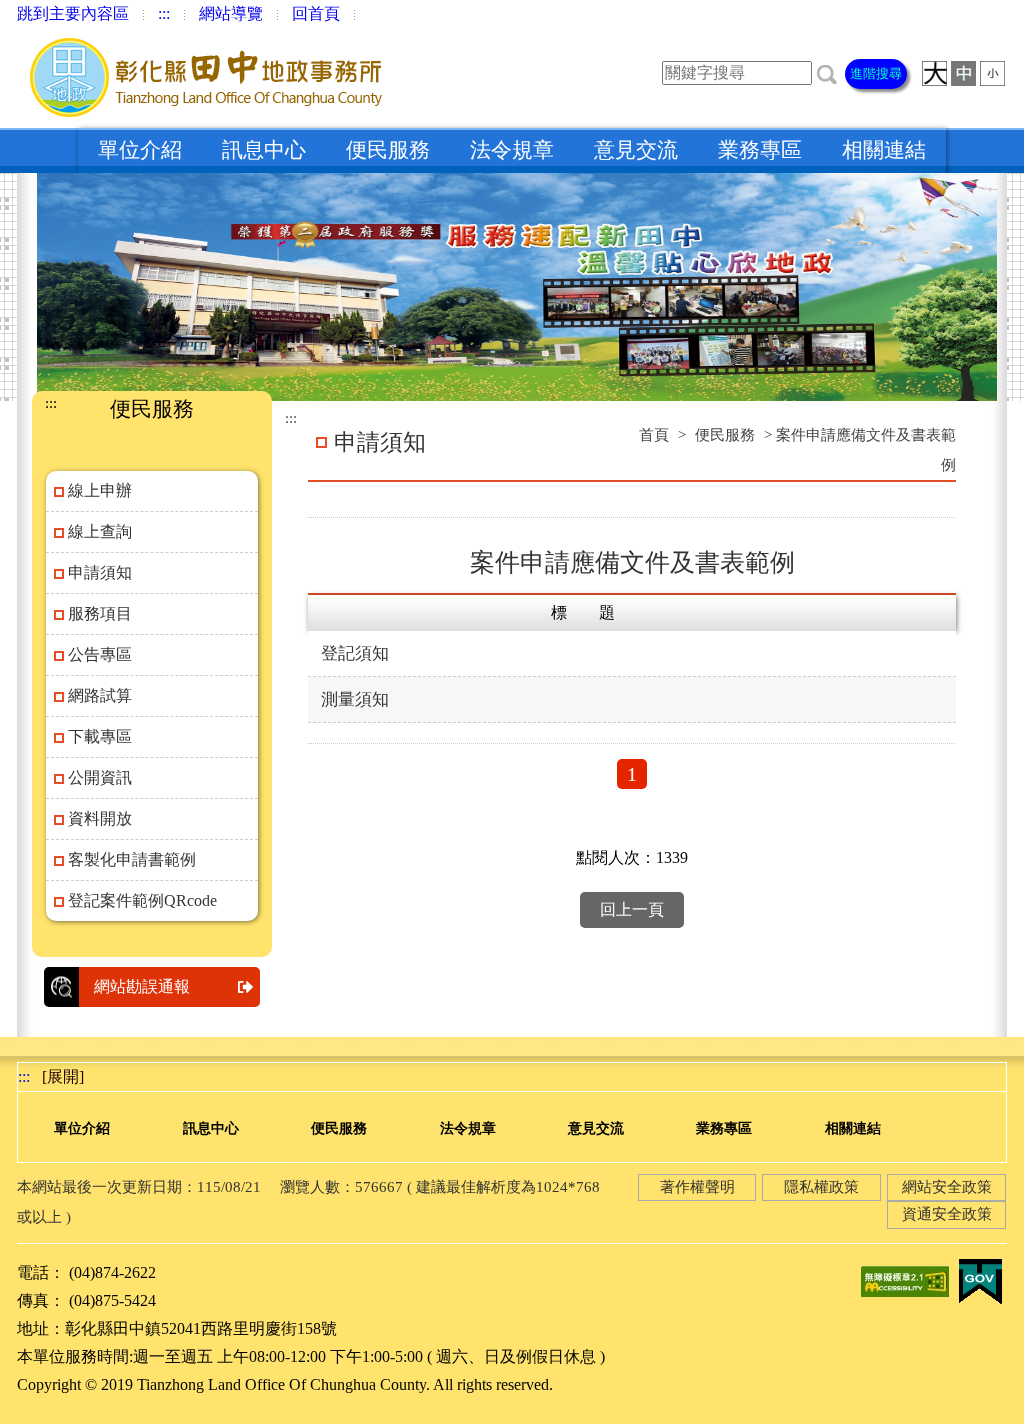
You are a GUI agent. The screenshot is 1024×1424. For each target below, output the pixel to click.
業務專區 (760, 150)
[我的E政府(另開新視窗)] (980, 1279)
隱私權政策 (821, 1187)
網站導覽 (231, 13)
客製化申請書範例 (132, 859)
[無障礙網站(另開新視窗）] (905, 1279)
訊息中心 (264, 150)
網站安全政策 (947, 1187)
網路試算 (100, 695)
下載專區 (100, 736)
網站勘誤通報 (142, 986)
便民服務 (388, 150)
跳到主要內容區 (73, 13)
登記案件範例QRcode (142, 900)
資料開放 (100, 818)
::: (164, 13)
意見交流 (636, 150)
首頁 (654, 435)
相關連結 (884, 150)
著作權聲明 (697, 1187)
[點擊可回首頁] (206, 77)
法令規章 (512, 150)
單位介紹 (140, 150)
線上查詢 (100, 531)
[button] (827, 72)
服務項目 (100, 613)
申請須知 (100, 572)
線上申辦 (100, 490)
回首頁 (316, 13)
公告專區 (100, 654)
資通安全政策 (947, 1214)
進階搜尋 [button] (876, 73)
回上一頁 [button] (632, 909)
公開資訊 (100, 777)
